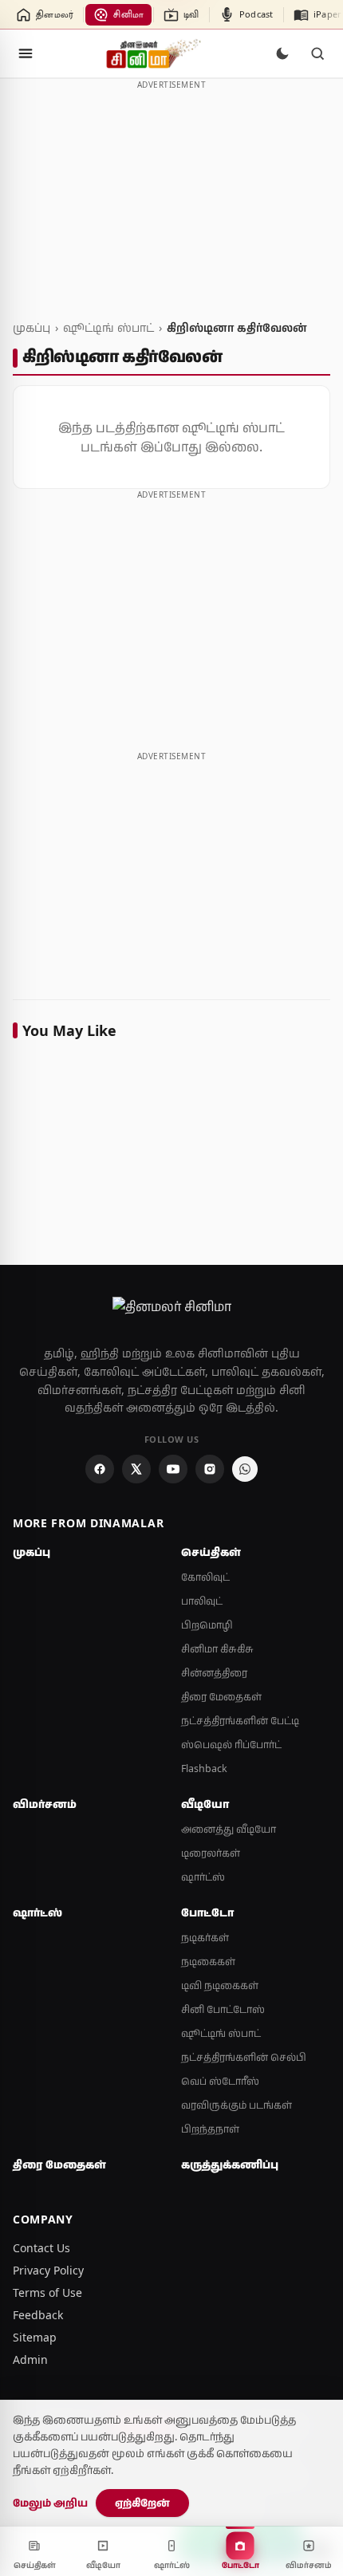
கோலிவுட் (205, 1577)
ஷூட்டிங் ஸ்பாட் (108, 327)
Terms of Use (47, 2292)
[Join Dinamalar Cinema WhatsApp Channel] (245, 1469)
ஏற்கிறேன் (142, 2503)
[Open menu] (26, 53)
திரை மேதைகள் (221, 1697)
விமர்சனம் (45, 1804)
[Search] (317, 53)
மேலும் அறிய (50, 2503)
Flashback (204, 1769)
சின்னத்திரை (214, 1673)
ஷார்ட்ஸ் (203, 1877)
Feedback (38, 2315)
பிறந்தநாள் (210, 2129)
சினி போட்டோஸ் (223, 2009)
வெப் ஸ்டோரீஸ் (220, 2081)
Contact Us (41, 2248)
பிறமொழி (207, 1625)
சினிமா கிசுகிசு (217, 1649)
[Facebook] (100, 1469)
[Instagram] (210, 1469)
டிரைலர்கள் (211, 1853)
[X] (136, 1469)
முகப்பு (32, 327)
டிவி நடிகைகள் (220, 1985)
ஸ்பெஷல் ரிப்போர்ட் (231, 1745)
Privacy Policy (48, 2270)
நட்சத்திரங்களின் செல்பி (244, 2057)
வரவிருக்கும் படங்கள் (237, 2105)
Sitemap (35, 2337)
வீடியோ (205, 1804)
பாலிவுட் (202, 1601)
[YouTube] (173, 1469)
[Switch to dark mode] (282, 53)
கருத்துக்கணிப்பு (230, 2164)
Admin (30, 2359)
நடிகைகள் (208, 1962)
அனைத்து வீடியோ (229, 1829)
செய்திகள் (211, 1552)
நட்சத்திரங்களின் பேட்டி (240, 1721)
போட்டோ (207, 1912)
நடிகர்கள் (205, 1938)
